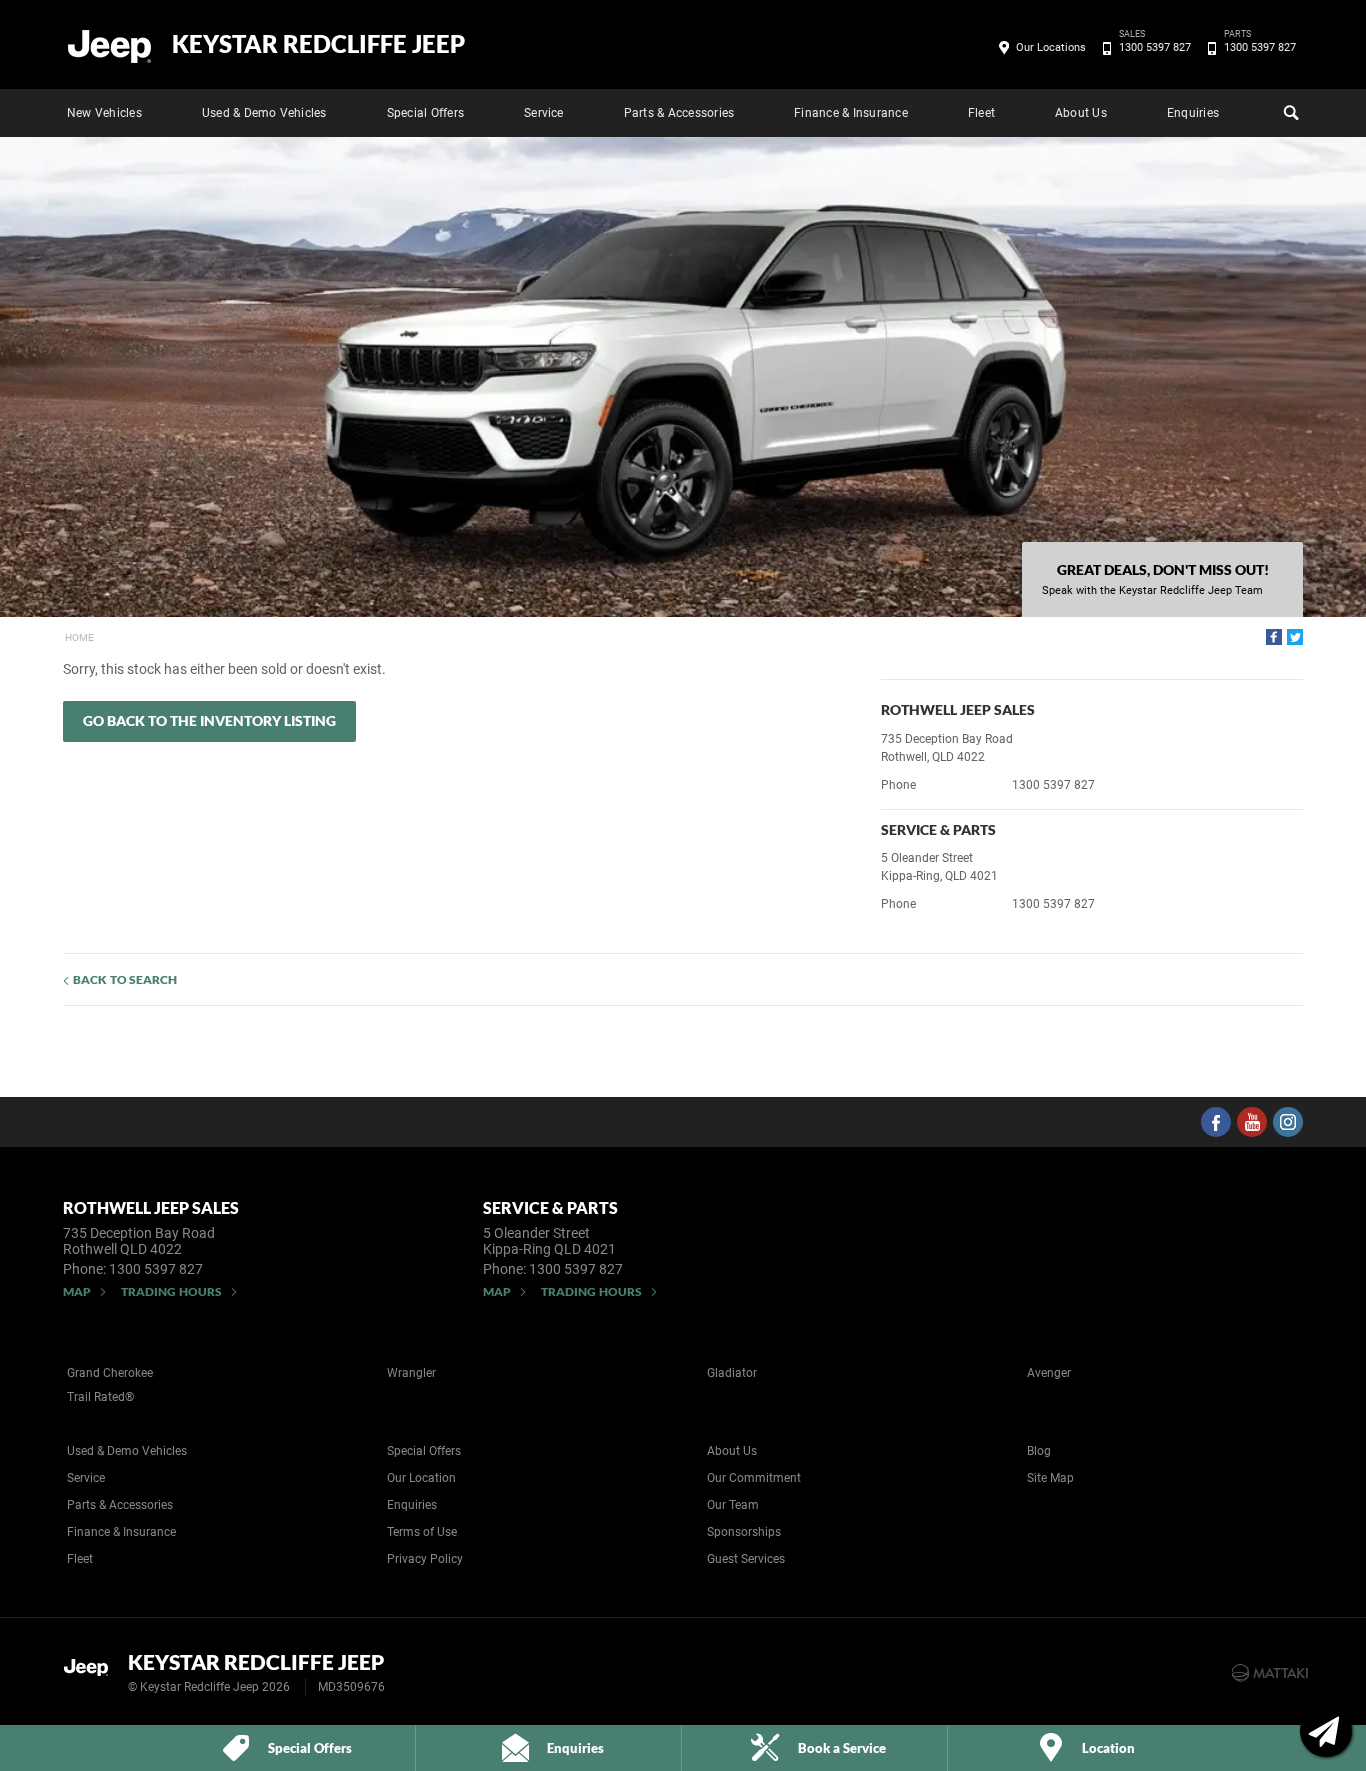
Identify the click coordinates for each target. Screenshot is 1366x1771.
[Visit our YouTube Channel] (1252, 1122)
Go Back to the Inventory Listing (209, 720)
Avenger (1049, 1373)
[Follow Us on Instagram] (1288, 1122)
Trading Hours (171, 1291)
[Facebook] (1274, 637)
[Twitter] (1295, 637)
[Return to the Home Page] (91, 1671)
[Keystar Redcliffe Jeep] (110, 45)
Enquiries (1193, 113)
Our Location (421, 1478)
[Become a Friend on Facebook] (1216, 1122)
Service (544, 113)
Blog (1039, 1451)
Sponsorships (744, 1532)
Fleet (981, 113)
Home (79, 637)
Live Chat (1326, 1731)
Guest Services (746, 1559)
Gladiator (732, 1373)
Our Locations (1051, 47)
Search (1289, 113)
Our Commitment (754, 1478)
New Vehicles (104, 113)
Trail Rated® (100, 1397)
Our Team (733, 1505)
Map (77, 1291)
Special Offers (425, 113)
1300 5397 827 (1155, 46)
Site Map (1050, 1478)
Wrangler (411, 1373)
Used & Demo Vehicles (264, 113)
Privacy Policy (425, 1559)
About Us (1081, 113)
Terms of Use (422, 1532)
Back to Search (125, 979)
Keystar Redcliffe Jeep (318, 44)
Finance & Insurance (851, 113)
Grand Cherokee (110, 1373)
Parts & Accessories (679, 113)
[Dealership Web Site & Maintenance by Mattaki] (1270, 1673)
